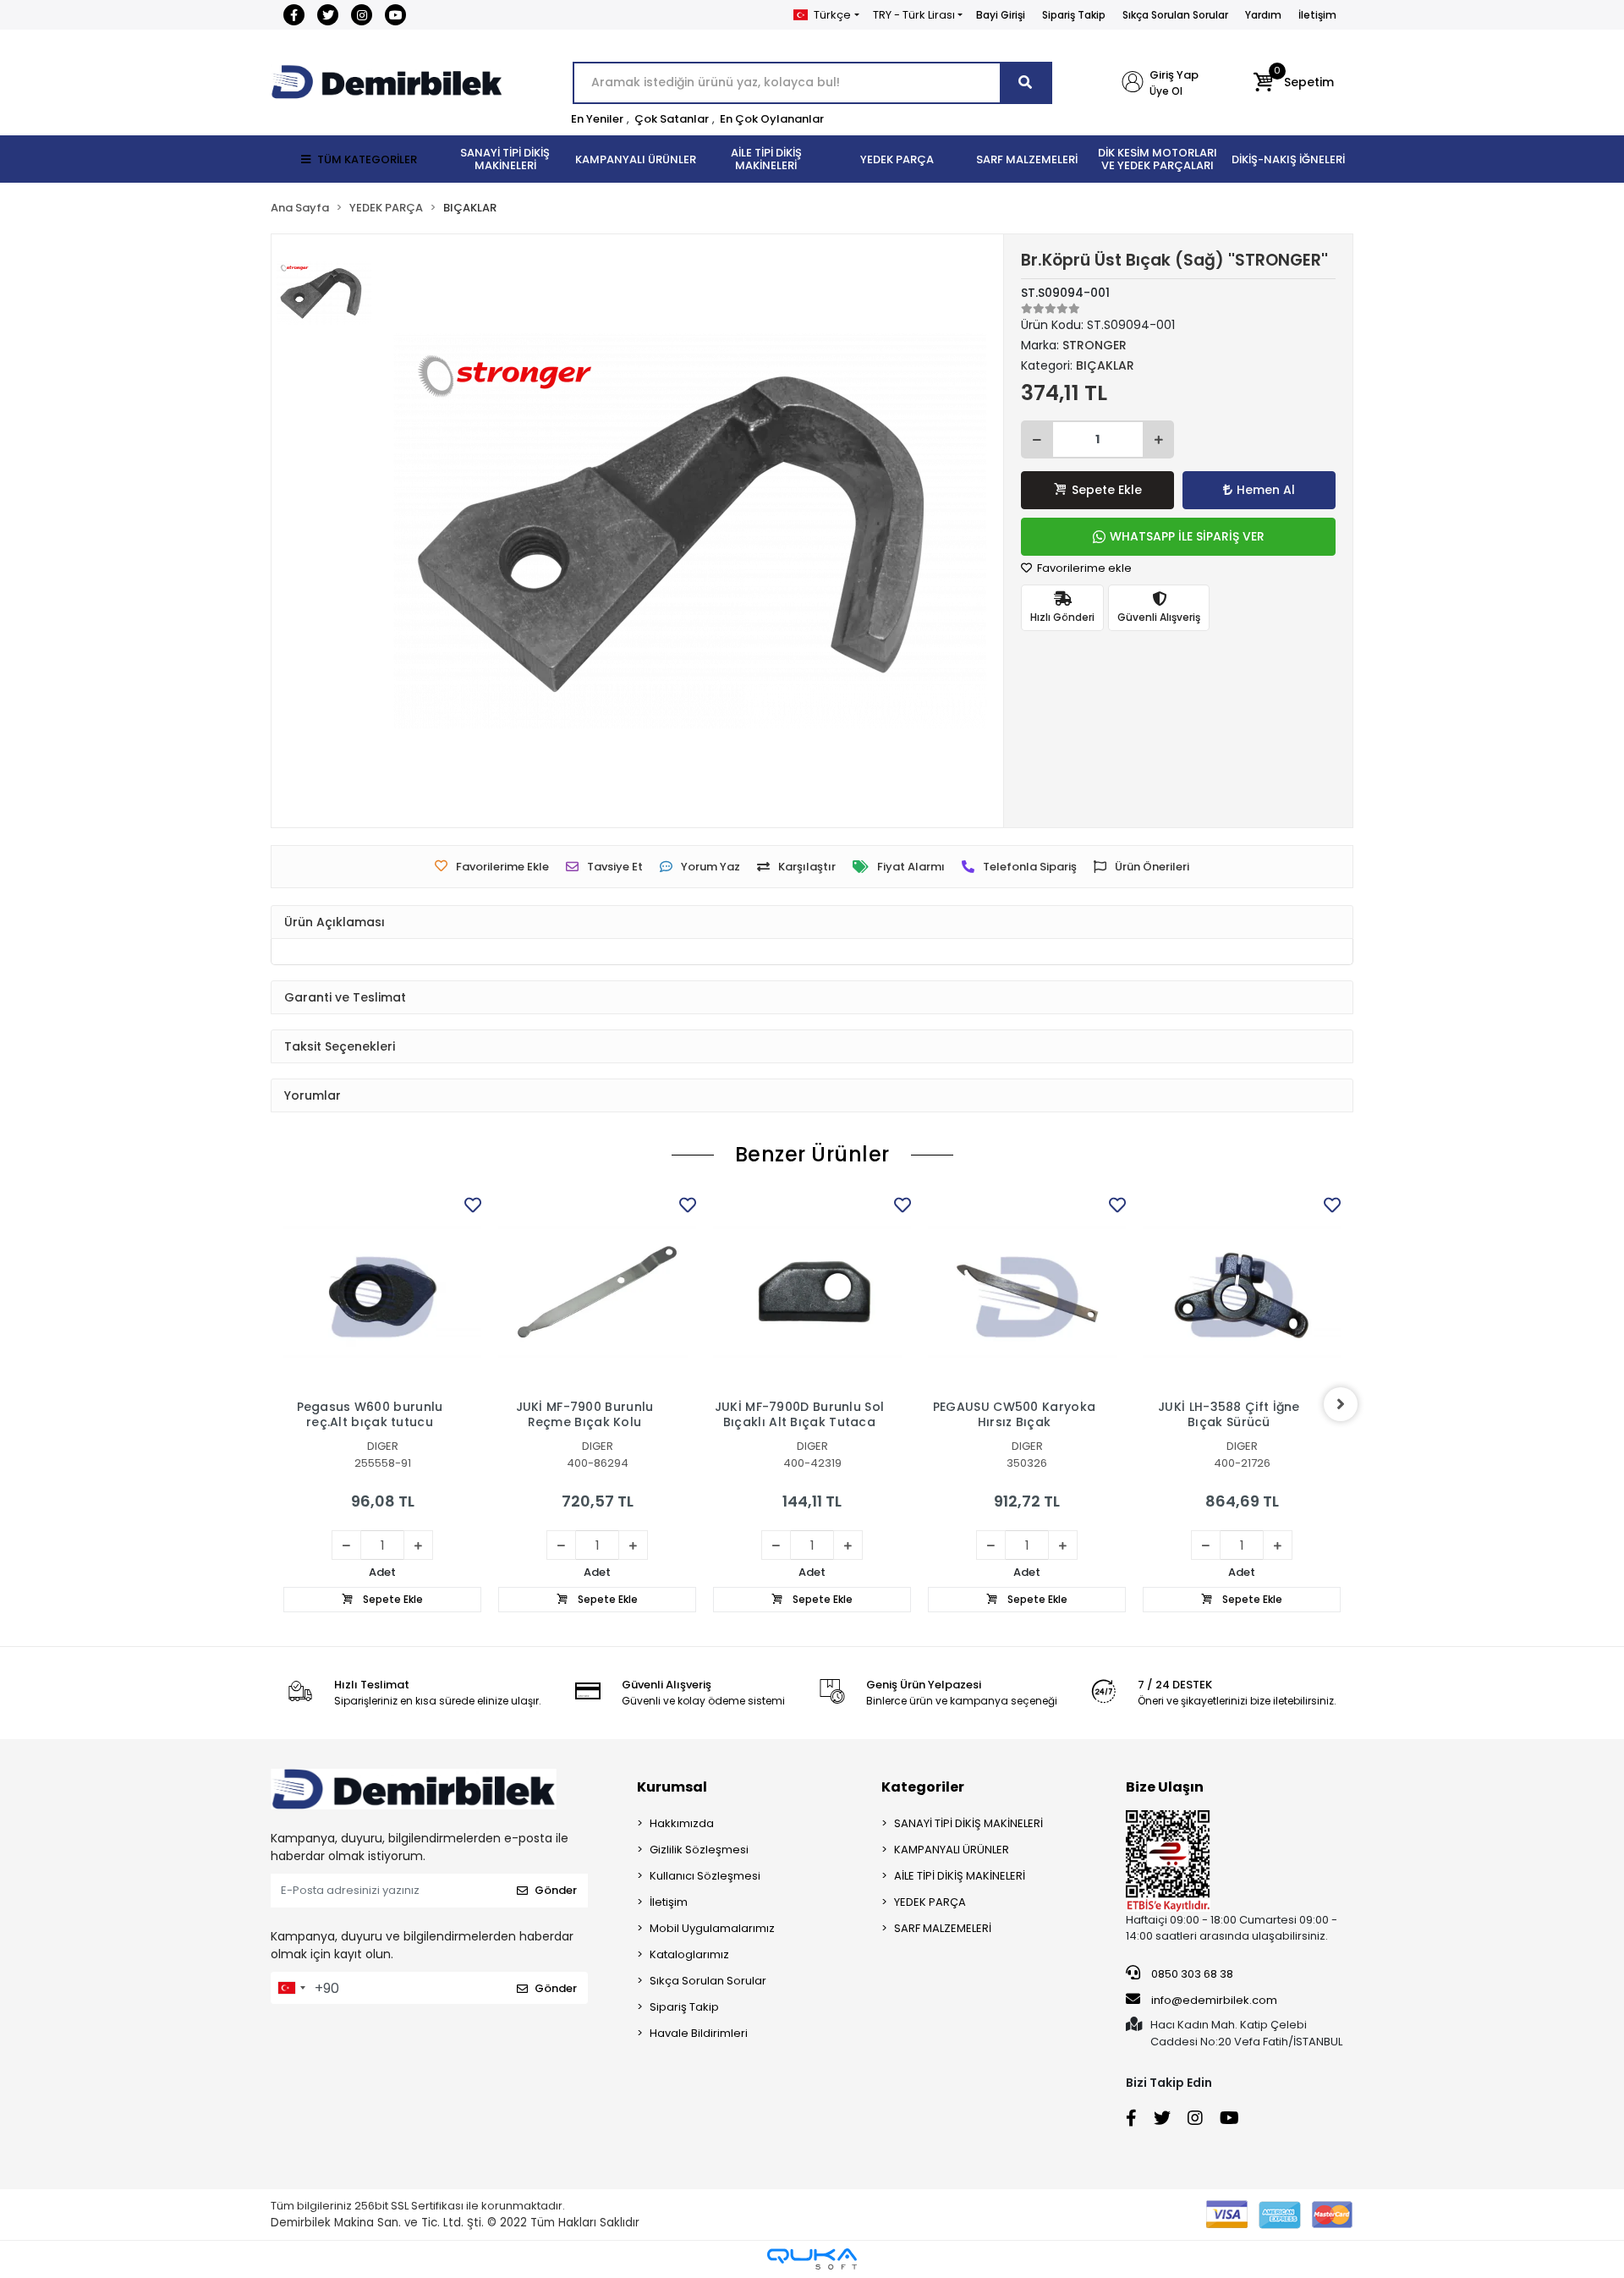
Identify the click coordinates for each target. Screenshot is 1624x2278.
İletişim (1317, 15)
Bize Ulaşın (1165, 1787)
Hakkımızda (682, 1823)
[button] (1294, 83)
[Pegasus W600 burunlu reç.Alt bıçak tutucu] (382, 1292)
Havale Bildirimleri (699, 2033)
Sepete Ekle (1107, 490)
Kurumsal (672, 1787)
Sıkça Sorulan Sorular (1175, 15)
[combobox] (291, 1988)
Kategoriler (923, 1787)
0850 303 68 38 (1191, 1974)
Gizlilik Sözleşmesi (699, 1850)
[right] (1341, 1404)
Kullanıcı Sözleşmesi (705, 1876)
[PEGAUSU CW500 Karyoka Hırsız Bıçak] (1027, 1292)
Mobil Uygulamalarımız (712, 1928)
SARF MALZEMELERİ (943, 1928)
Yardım (1263, 15)
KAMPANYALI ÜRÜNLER (952, 1850)
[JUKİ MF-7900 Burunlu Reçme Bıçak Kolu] (597, 1292)
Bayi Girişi (1001, 15)
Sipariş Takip (1074, 15)
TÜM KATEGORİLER (367, 159)
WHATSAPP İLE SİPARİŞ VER (1187, 536)
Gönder (556, 1890)
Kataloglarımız (689, 1954)
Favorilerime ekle (1083, 568)
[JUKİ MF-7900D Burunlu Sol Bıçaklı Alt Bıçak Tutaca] (812, 1292)
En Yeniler (597, 119)
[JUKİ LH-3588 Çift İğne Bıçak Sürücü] (1242, 1292)
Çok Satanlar (672, 119)
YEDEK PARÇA (930, 1902)
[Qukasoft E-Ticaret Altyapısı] (812, 2259)
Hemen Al (1266, 490)
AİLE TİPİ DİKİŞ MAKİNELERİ (960, 1876)
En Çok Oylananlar (772, 119)
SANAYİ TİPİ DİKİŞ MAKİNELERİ (968, 1823)
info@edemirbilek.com (1214, 2000)
